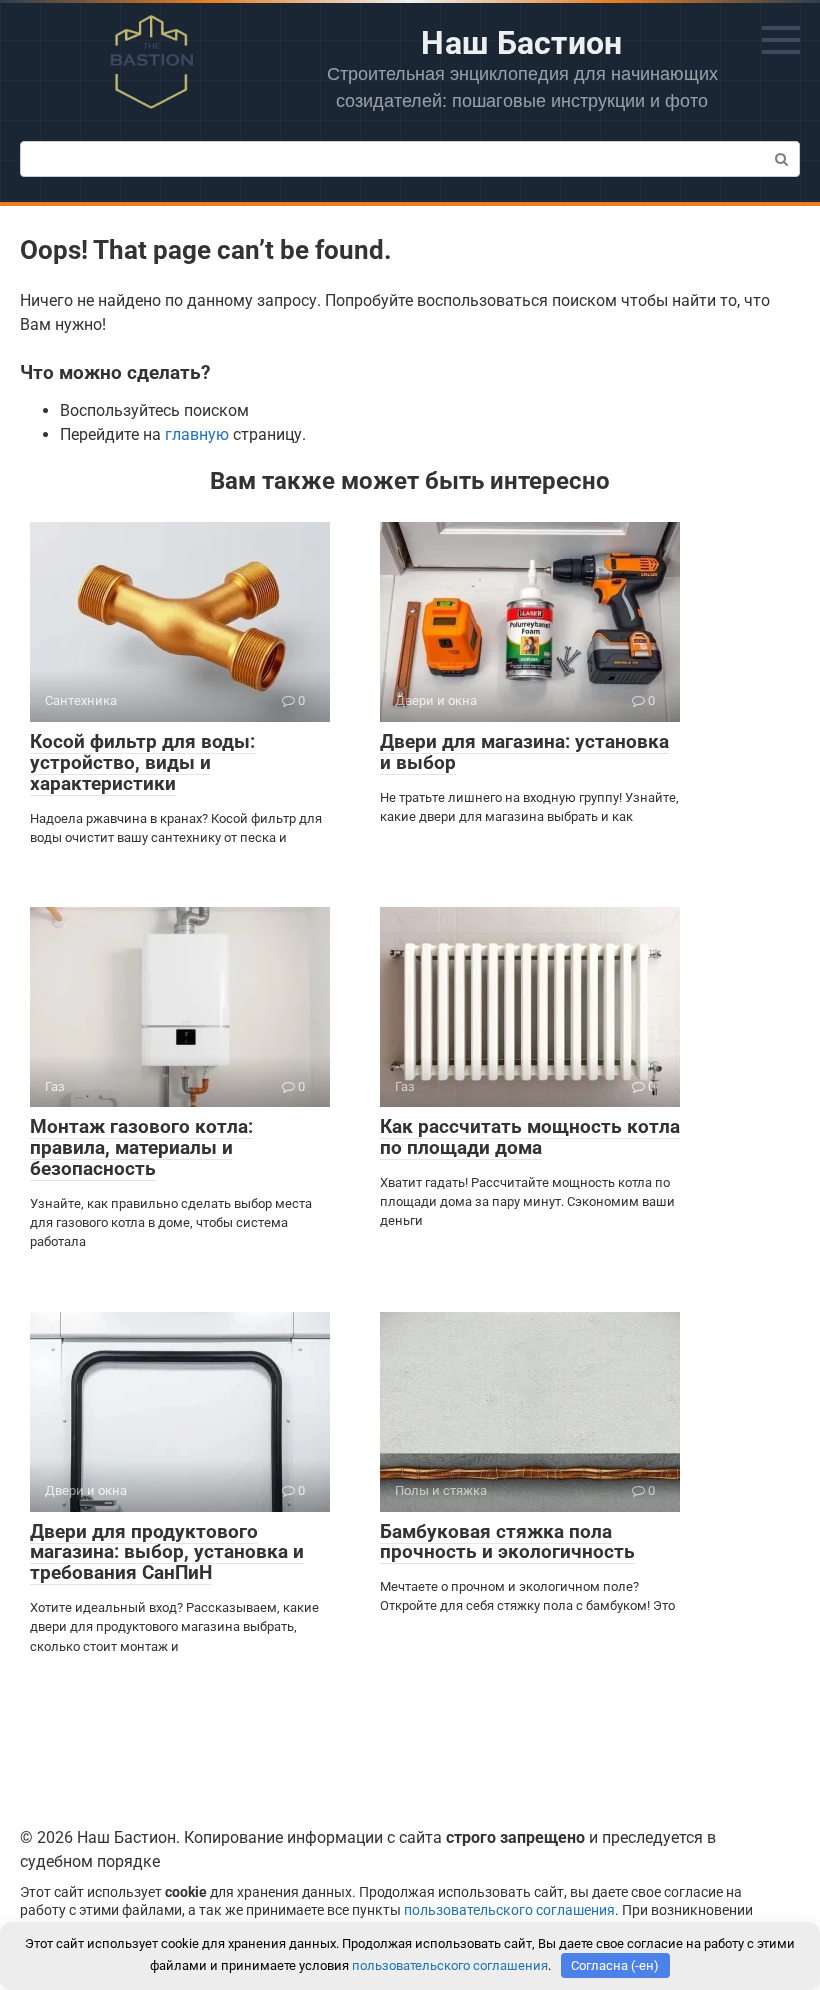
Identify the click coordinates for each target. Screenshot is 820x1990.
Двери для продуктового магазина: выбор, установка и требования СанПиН (167, 1552)
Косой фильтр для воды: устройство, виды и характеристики (142, 762)
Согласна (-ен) (615, 1965)
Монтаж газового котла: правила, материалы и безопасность (141, 1147)
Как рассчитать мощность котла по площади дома (530, 1137)
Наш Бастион (522, 43)
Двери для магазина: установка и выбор (524, 752)
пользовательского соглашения (509, 1910)
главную (197, 434)
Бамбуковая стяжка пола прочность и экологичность (507, 1542)
